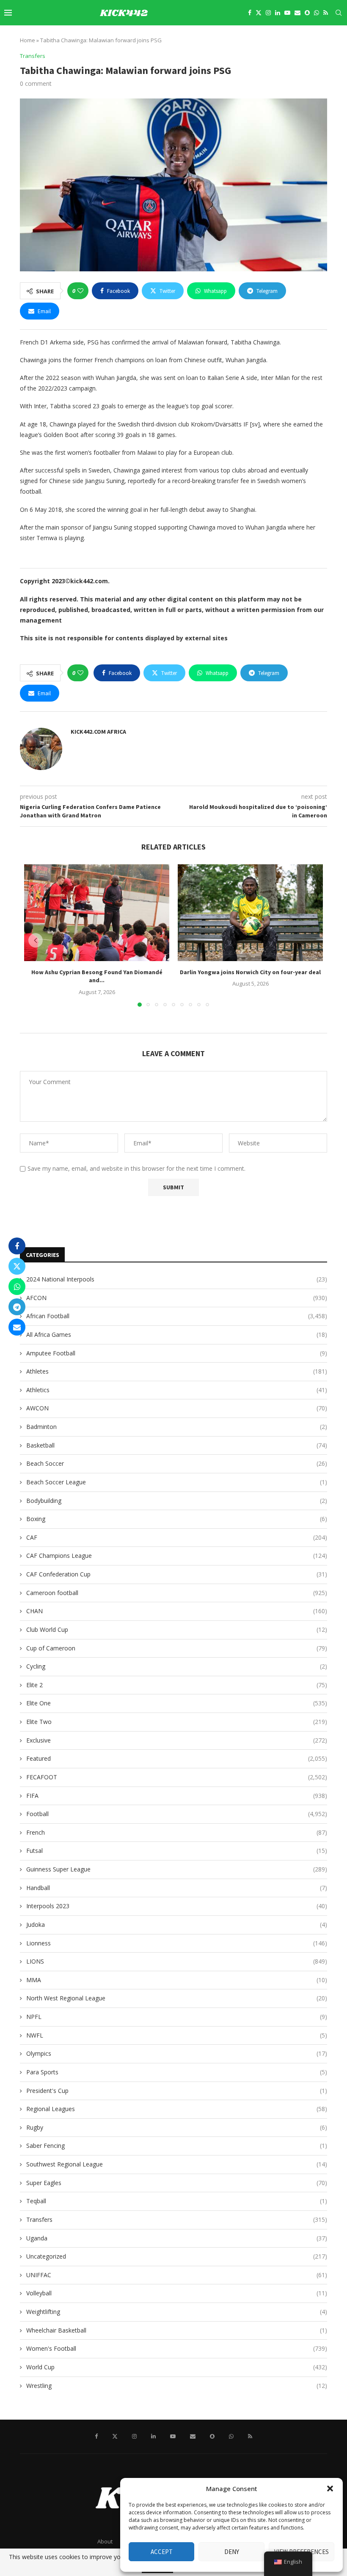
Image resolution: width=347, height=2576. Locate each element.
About (105, 2541)
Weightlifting (177, 2312)
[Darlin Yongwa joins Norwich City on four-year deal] (250, 913)
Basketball (177, 1445)
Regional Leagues (177, 2109)
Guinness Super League (177, 1869)
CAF (177, 1537)
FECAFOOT (177, 1777)
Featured (177, 1758)
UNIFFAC (177, 2275)
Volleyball (177, 2293)
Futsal (177, 1851)
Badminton (177, 1427)
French (177, 1832)
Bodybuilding (177, 1501)
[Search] (339, 13)
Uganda (177, 2238)
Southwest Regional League (177, 2164)
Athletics (177, 1390)
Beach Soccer (177, 1463)
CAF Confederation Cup (177, 1574)
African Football (177, 1316)
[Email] (297, 13)
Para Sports (177, 2072)
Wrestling (177, 2386)
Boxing (177, 1519)
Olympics (177, 2053)
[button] (330, 2489)
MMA (177, 1980)
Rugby (177, 2127)
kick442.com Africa (98, 732)
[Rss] (326, 13)
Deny (232, 2552)
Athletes (177, 1371)
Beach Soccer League (177, 1482)
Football (177, 1814)
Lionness (177, 1943)
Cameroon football (177, 1593)
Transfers (177, 2220)
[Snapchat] (307, 13)
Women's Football (177, 2348)
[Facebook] (250, 13)
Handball (177, 1888)
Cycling (177, 1666)
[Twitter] (259, 13)
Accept (162, 2552)
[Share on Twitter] (17, 1266)
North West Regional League (177, 1998)
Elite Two (177, 1722)
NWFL (177, 2035)
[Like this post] (80, 291)
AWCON (177, 1408)
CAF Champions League (177, 1556)
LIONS (177, 1961)
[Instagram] (268, 13)
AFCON (177, 1298)
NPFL (177, 2017)
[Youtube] (287, 13)
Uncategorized (177, 2256)
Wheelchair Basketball (177, 2330)
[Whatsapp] (317, 13)
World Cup (177, 2367)
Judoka (177, 1924)
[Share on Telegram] (17, 1307)
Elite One (177, 1703)
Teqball (177, 2201)
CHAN (177, 1611)
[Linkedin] (278, 13)
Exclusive (177, 1740)
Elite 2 (177, 1685)
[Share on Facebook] (17, 1246)
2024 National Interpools (177, 1279)
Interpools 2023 (177, 1906)
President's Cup (177, 2091)
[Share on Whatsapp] (17, 1287)
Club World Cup (177, 1629)
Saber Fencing (177, 2146)
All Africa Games (177, 1334)
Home (28, 40)
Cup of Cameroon (177, 1648)
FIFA (177, 1796)
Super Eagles (177, 2183)
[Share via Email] (17, 1327)
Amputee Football (177, 1353)
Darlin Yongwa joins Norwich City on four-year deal (250, 972)
